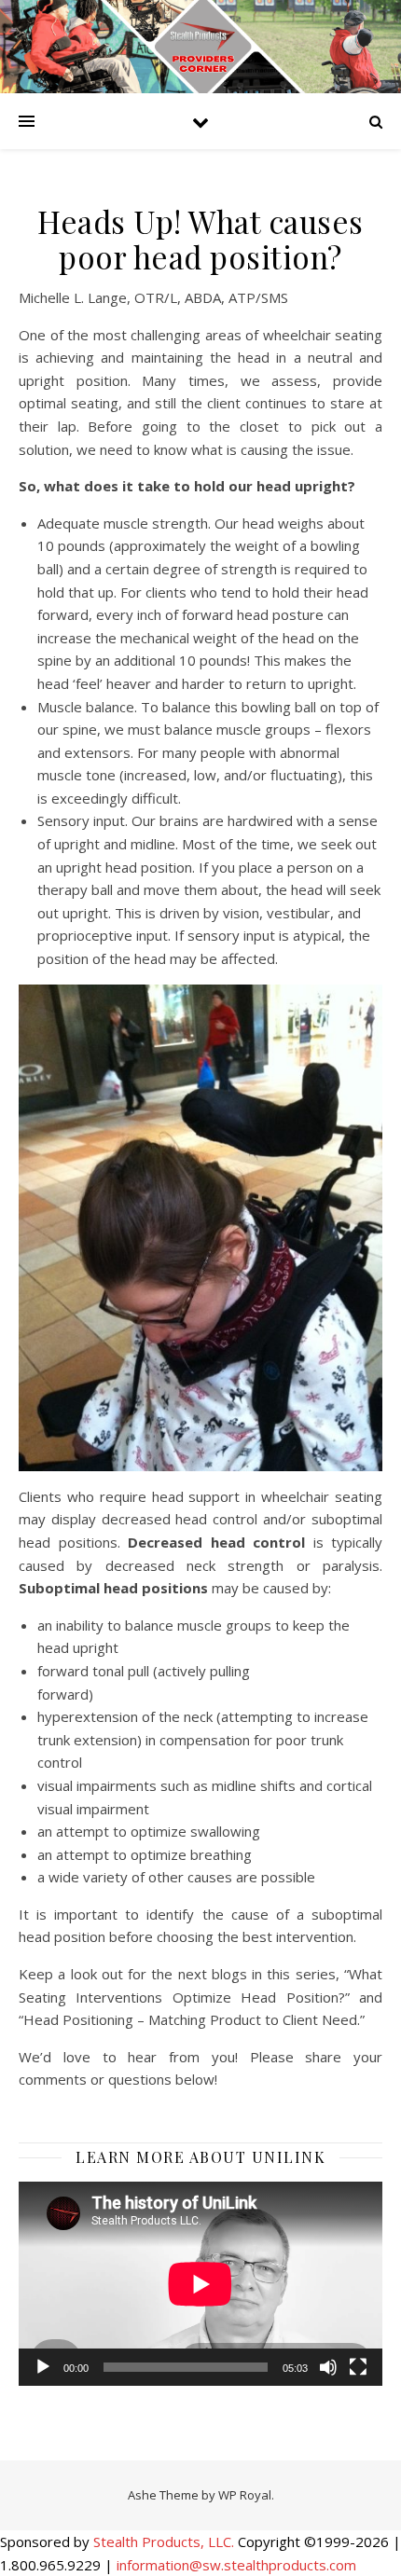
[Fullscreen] (358, 2367)
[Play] (43, 2367)
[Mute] (328, 2367)
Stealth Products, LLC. (164, 2542)
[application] (200, 2284)
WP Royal (245, 2495)
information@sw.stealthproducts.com (236, 2565)
